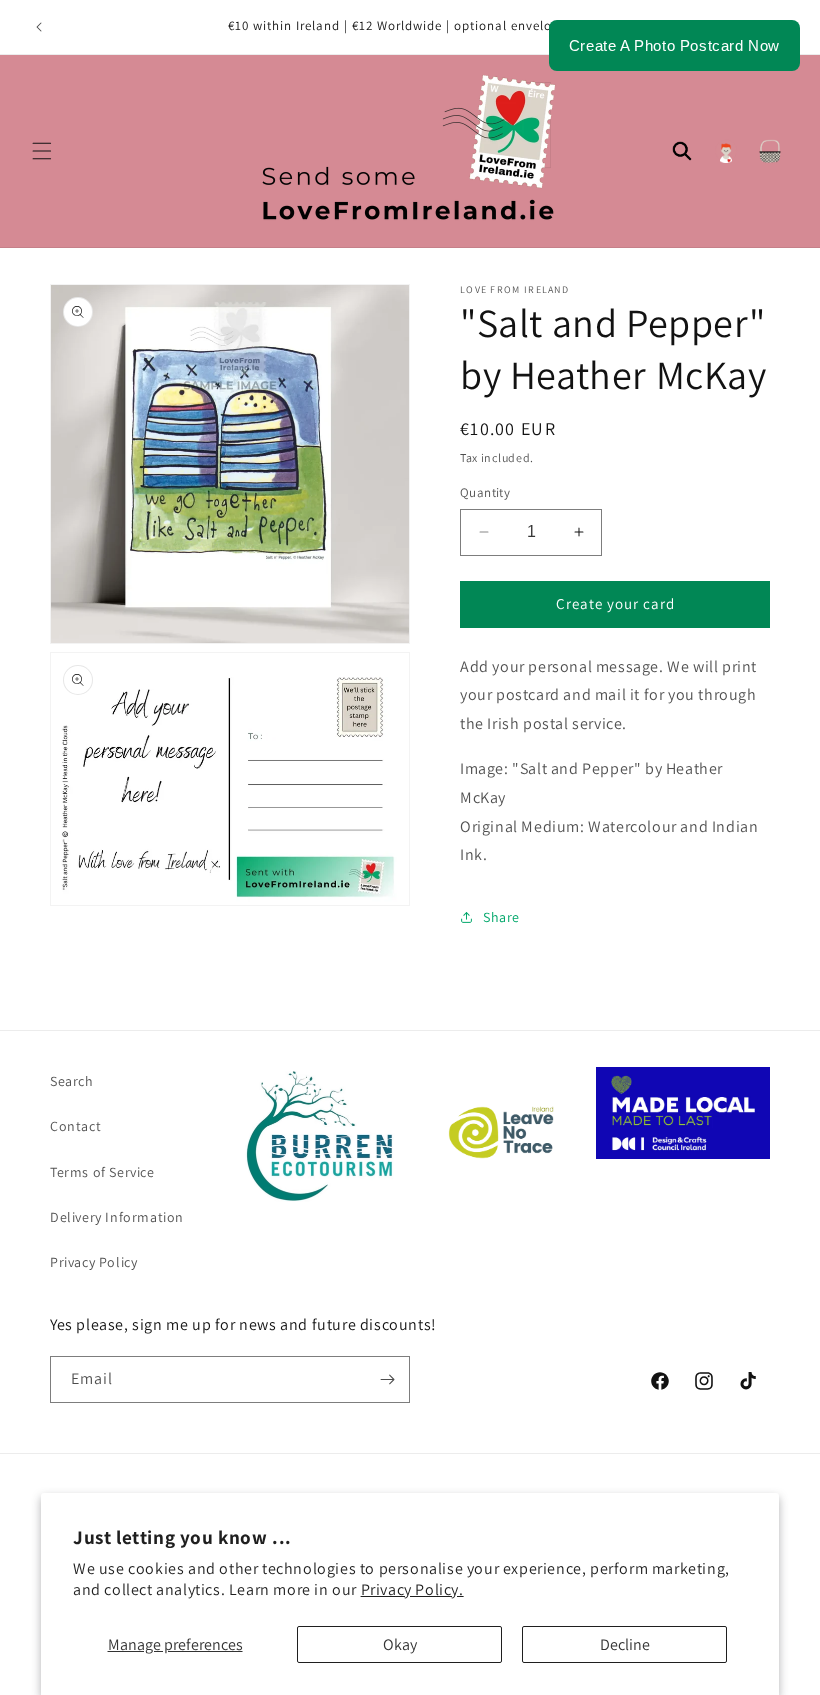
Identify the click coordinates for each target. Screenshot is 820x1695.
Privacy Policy (93, 1262)
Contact (75, 1126)
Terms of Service (102, 1172)
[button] (42, 151)
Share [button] (501, 917)
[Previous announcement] (39, 27)
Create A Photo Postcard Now (674, 45)
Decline (625, 1644)
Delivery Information (117, 1217)
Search (72, 1081)
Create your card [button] (615, 603)
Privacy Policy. (412, 1589)
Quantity (485, 492)
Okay (400, 1644)
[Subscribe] (387, 1379)
